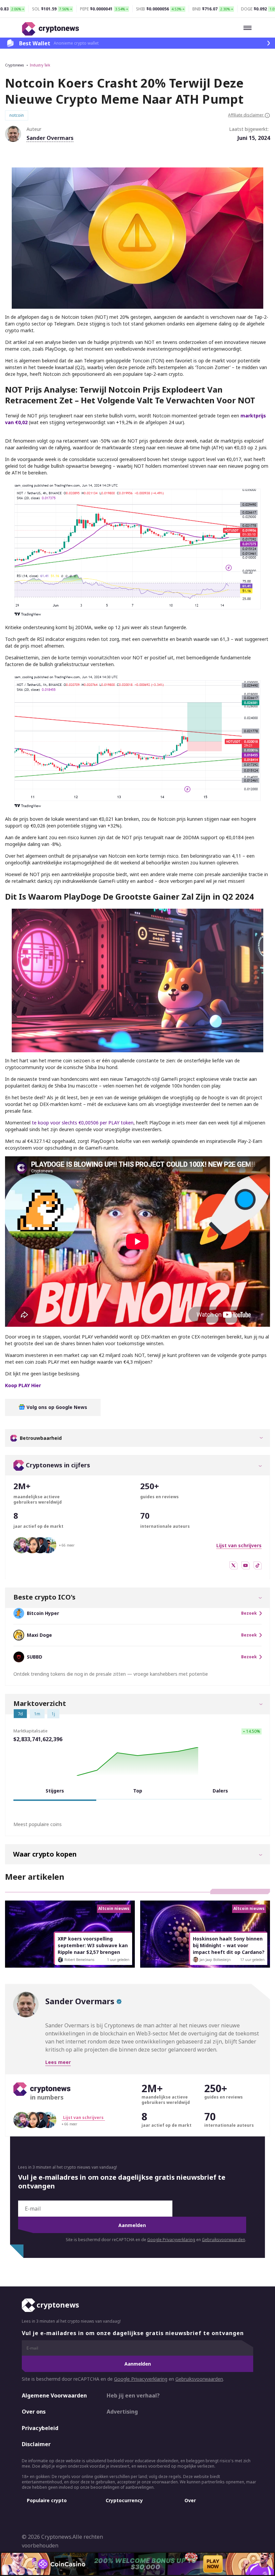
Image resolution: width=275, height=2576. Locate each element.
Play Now (213, 2564)
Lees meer (58, 2062)
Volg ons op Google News (56, 1407)
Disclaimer (36, 2444)
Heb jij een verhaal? (133, 2395)
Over (190, 2500)
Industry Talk (40, 65)
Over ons (34, 2412)
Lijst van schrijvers (239, 1545)
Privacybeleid (40, 2428)
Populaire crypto (47, 2500)
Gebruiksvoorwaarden (224, 2240)
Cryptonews (14, 65)
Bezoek (249, 1613)
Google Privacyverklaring (171, 2240)
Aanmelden (132, 2225)
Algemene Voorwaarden (54, 2395)
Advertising (122, 2412)
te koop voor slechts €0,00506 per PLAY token (83, 1123)
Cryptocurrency (124, 2500)
